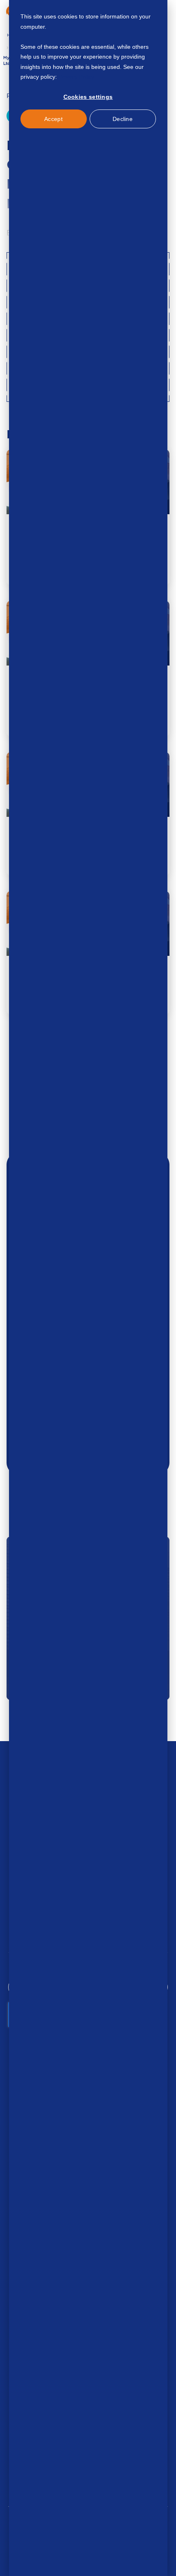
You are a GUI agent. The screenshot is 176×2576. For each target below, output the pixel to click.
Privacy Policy (76, 77)
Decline (123, 119)
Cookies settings (88, 97)
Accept (53, 119)
